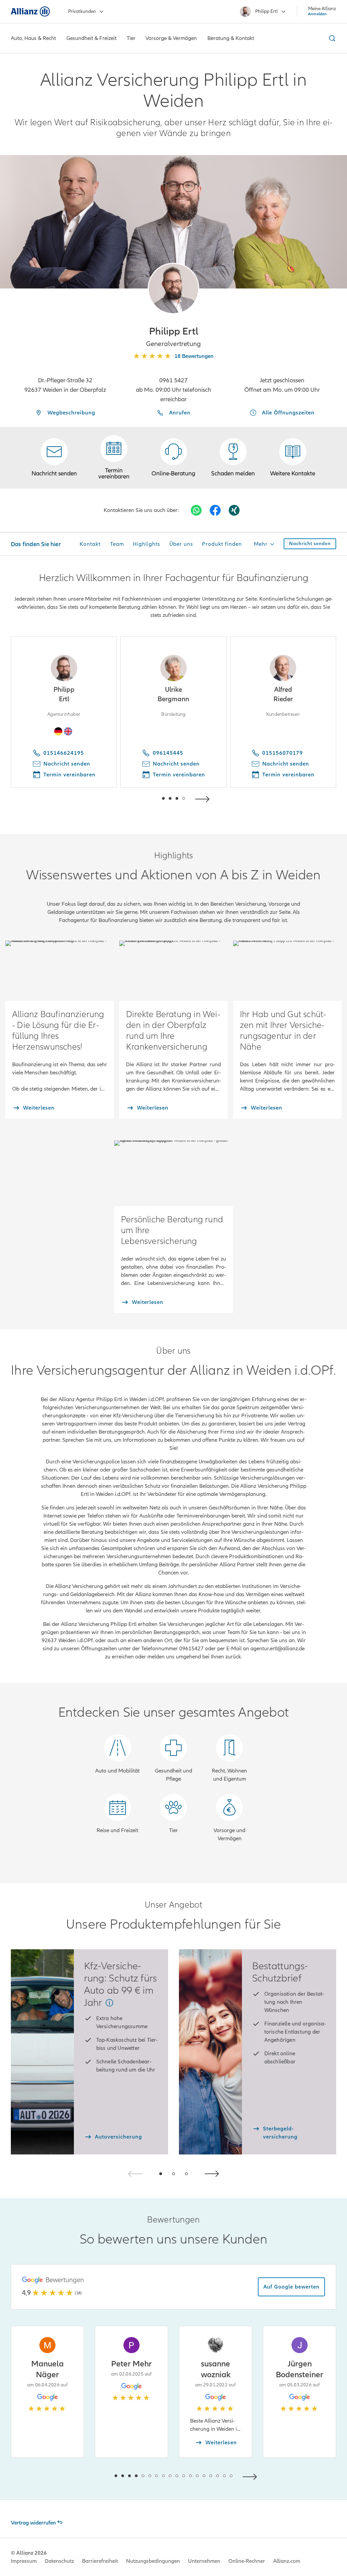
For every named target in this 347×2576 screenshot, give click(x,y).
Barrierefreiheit (100, 2561)
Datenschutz (59, 2561)
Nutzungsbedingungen (153, 2561)
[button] (173, 288)
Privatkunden (82, 11)
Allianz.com (287, 2561)
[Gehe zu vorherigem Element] (143, 798)
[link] (173, 458)
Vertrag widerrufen (33, 2523)
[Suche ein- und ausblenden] (331, 38)
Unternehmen (204, 2561)
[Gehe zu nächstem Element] (204, 798)
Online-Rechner (247, 2561)
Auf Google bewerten (291, 2287)
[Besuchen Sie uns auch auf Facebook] (215, 510)
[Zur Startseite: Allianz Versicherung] (30, 12)
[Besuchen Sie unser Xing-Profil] (234, 510)
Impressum (24, 2561)
